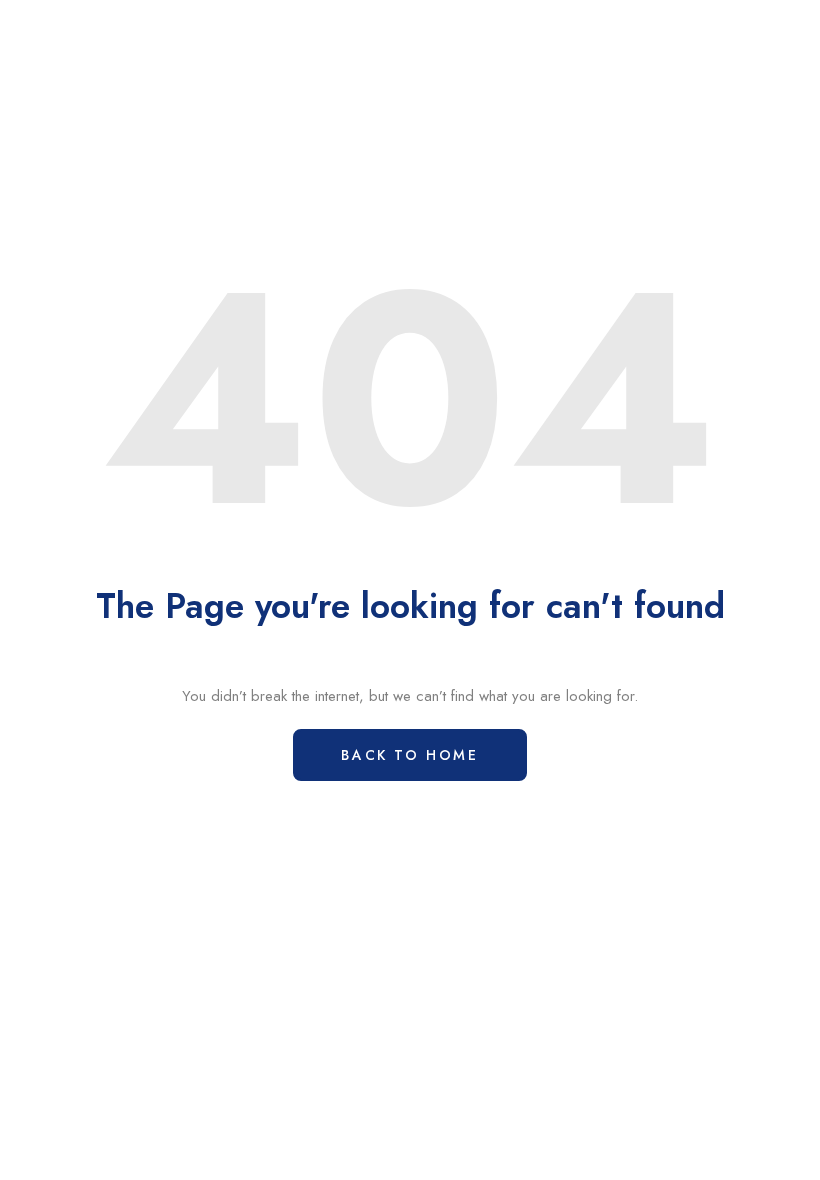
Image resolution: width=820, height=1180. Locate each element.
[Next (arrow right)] (795, 590)
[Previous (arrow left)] (25, 590)
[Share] (701, 25)
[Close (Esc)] (751, 25)
